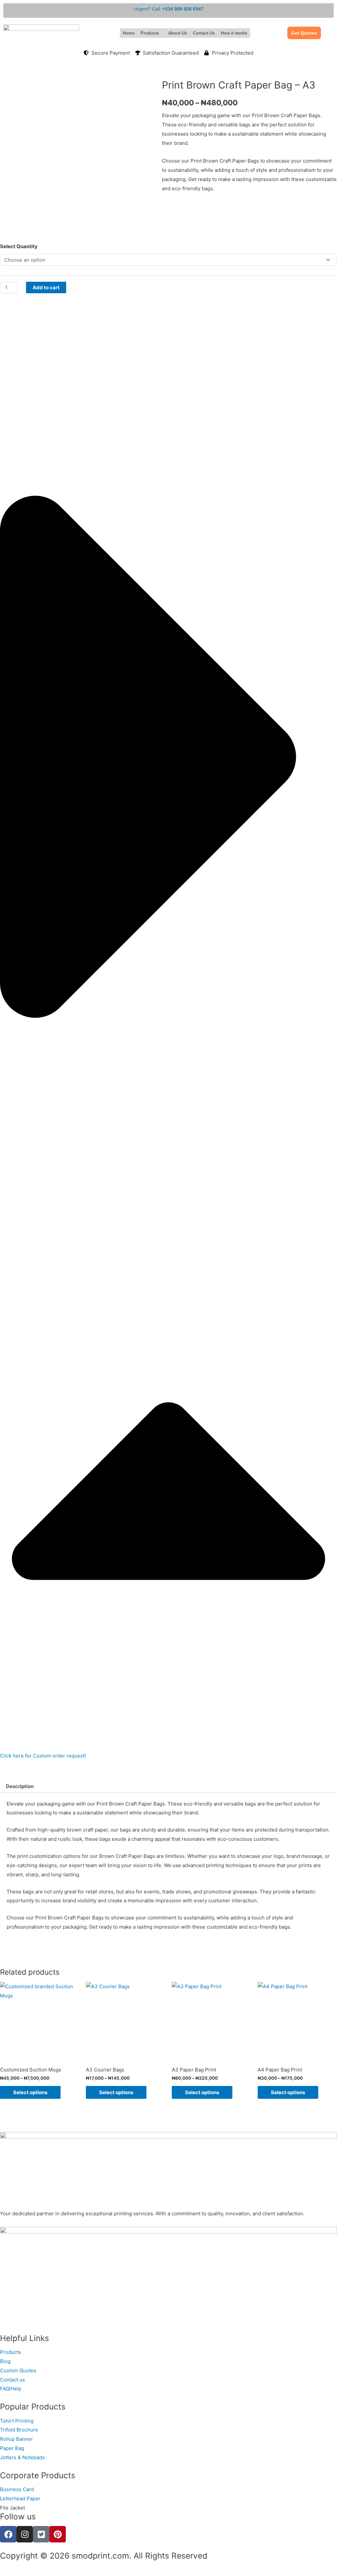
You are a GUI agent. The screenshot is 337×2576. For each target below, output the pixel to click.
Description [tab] (20, 1786)
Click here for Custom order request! (43, 1756)
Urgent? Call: (169, 9)
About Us (178, 33)
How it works (234, 33)
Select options (30, 2092)
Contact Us (204, 33)
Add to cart (46, 287)
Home (129, 33)
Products (150, 33)
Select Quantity (19, 246)
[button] (151, 33)
